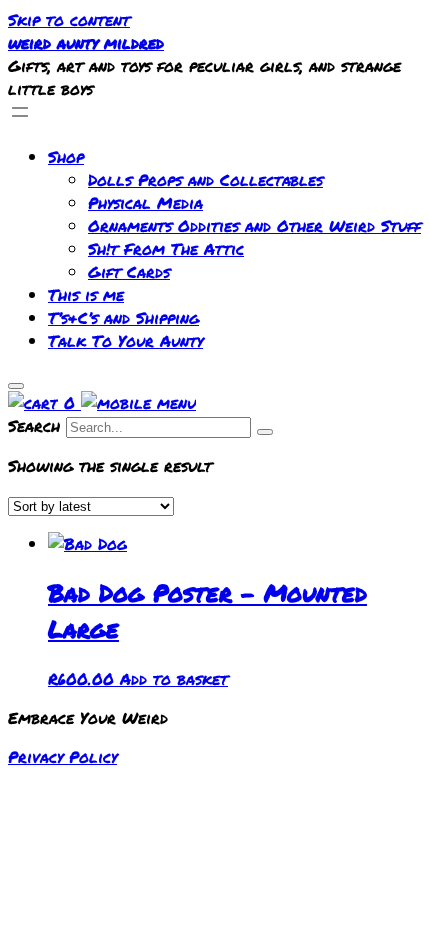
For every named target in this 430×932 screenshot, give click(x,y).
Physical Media (145, 202)
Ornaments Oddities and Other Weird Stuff (254, 225)
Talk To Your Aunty (125, 340)
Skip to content (69, 19)
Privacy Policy (62, 756)
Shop (66, 156)
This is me (86, 294)
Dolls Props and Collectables (205, 179)
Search (34, 425)
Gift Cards (129, 271)
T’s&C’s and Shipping (123, 317)
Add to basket (174, 678)
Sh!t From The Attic (166, 248)
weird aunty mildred (86, 42)
